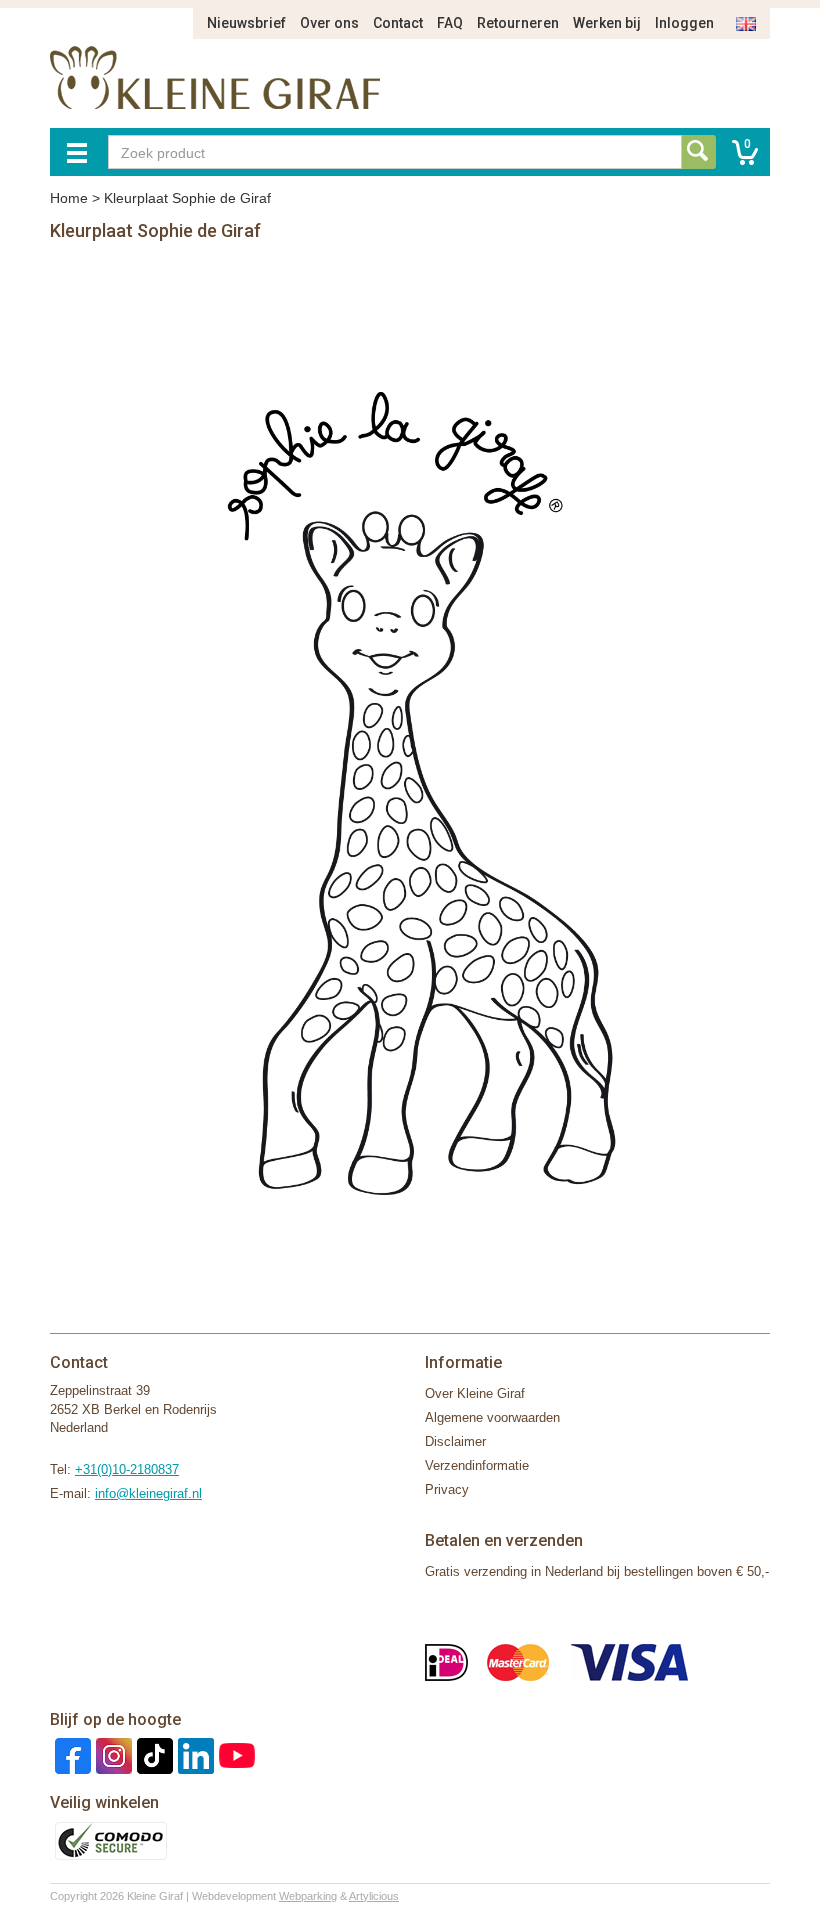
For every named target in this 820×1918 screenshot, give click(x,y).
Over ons (329, 23)
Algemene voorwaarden (492, 1417)
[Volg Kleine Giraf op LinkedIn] (193, 1755)
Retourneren (518, 23)
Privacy (447, 1489)
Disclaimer (455, 1441)
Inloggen (684, 23)
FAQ (450, 23)
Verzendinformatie (477, 1465)
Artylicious (374, 1896)
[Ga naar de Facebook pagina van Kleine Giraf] (70, 1755)
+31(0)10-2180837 (127, 1469)
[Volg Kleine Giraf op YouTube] (234, 1755)
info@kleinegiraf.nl (148, 1493)
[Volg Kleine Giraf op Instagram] (111, 1755)
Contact (398, 23)
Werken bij (607, 23)
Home (69, 198)
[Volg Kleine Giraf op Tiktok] (152, 1755)
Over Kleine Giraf (475, 1393)
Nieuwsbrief (246, 23)
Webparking (308, 1896)
